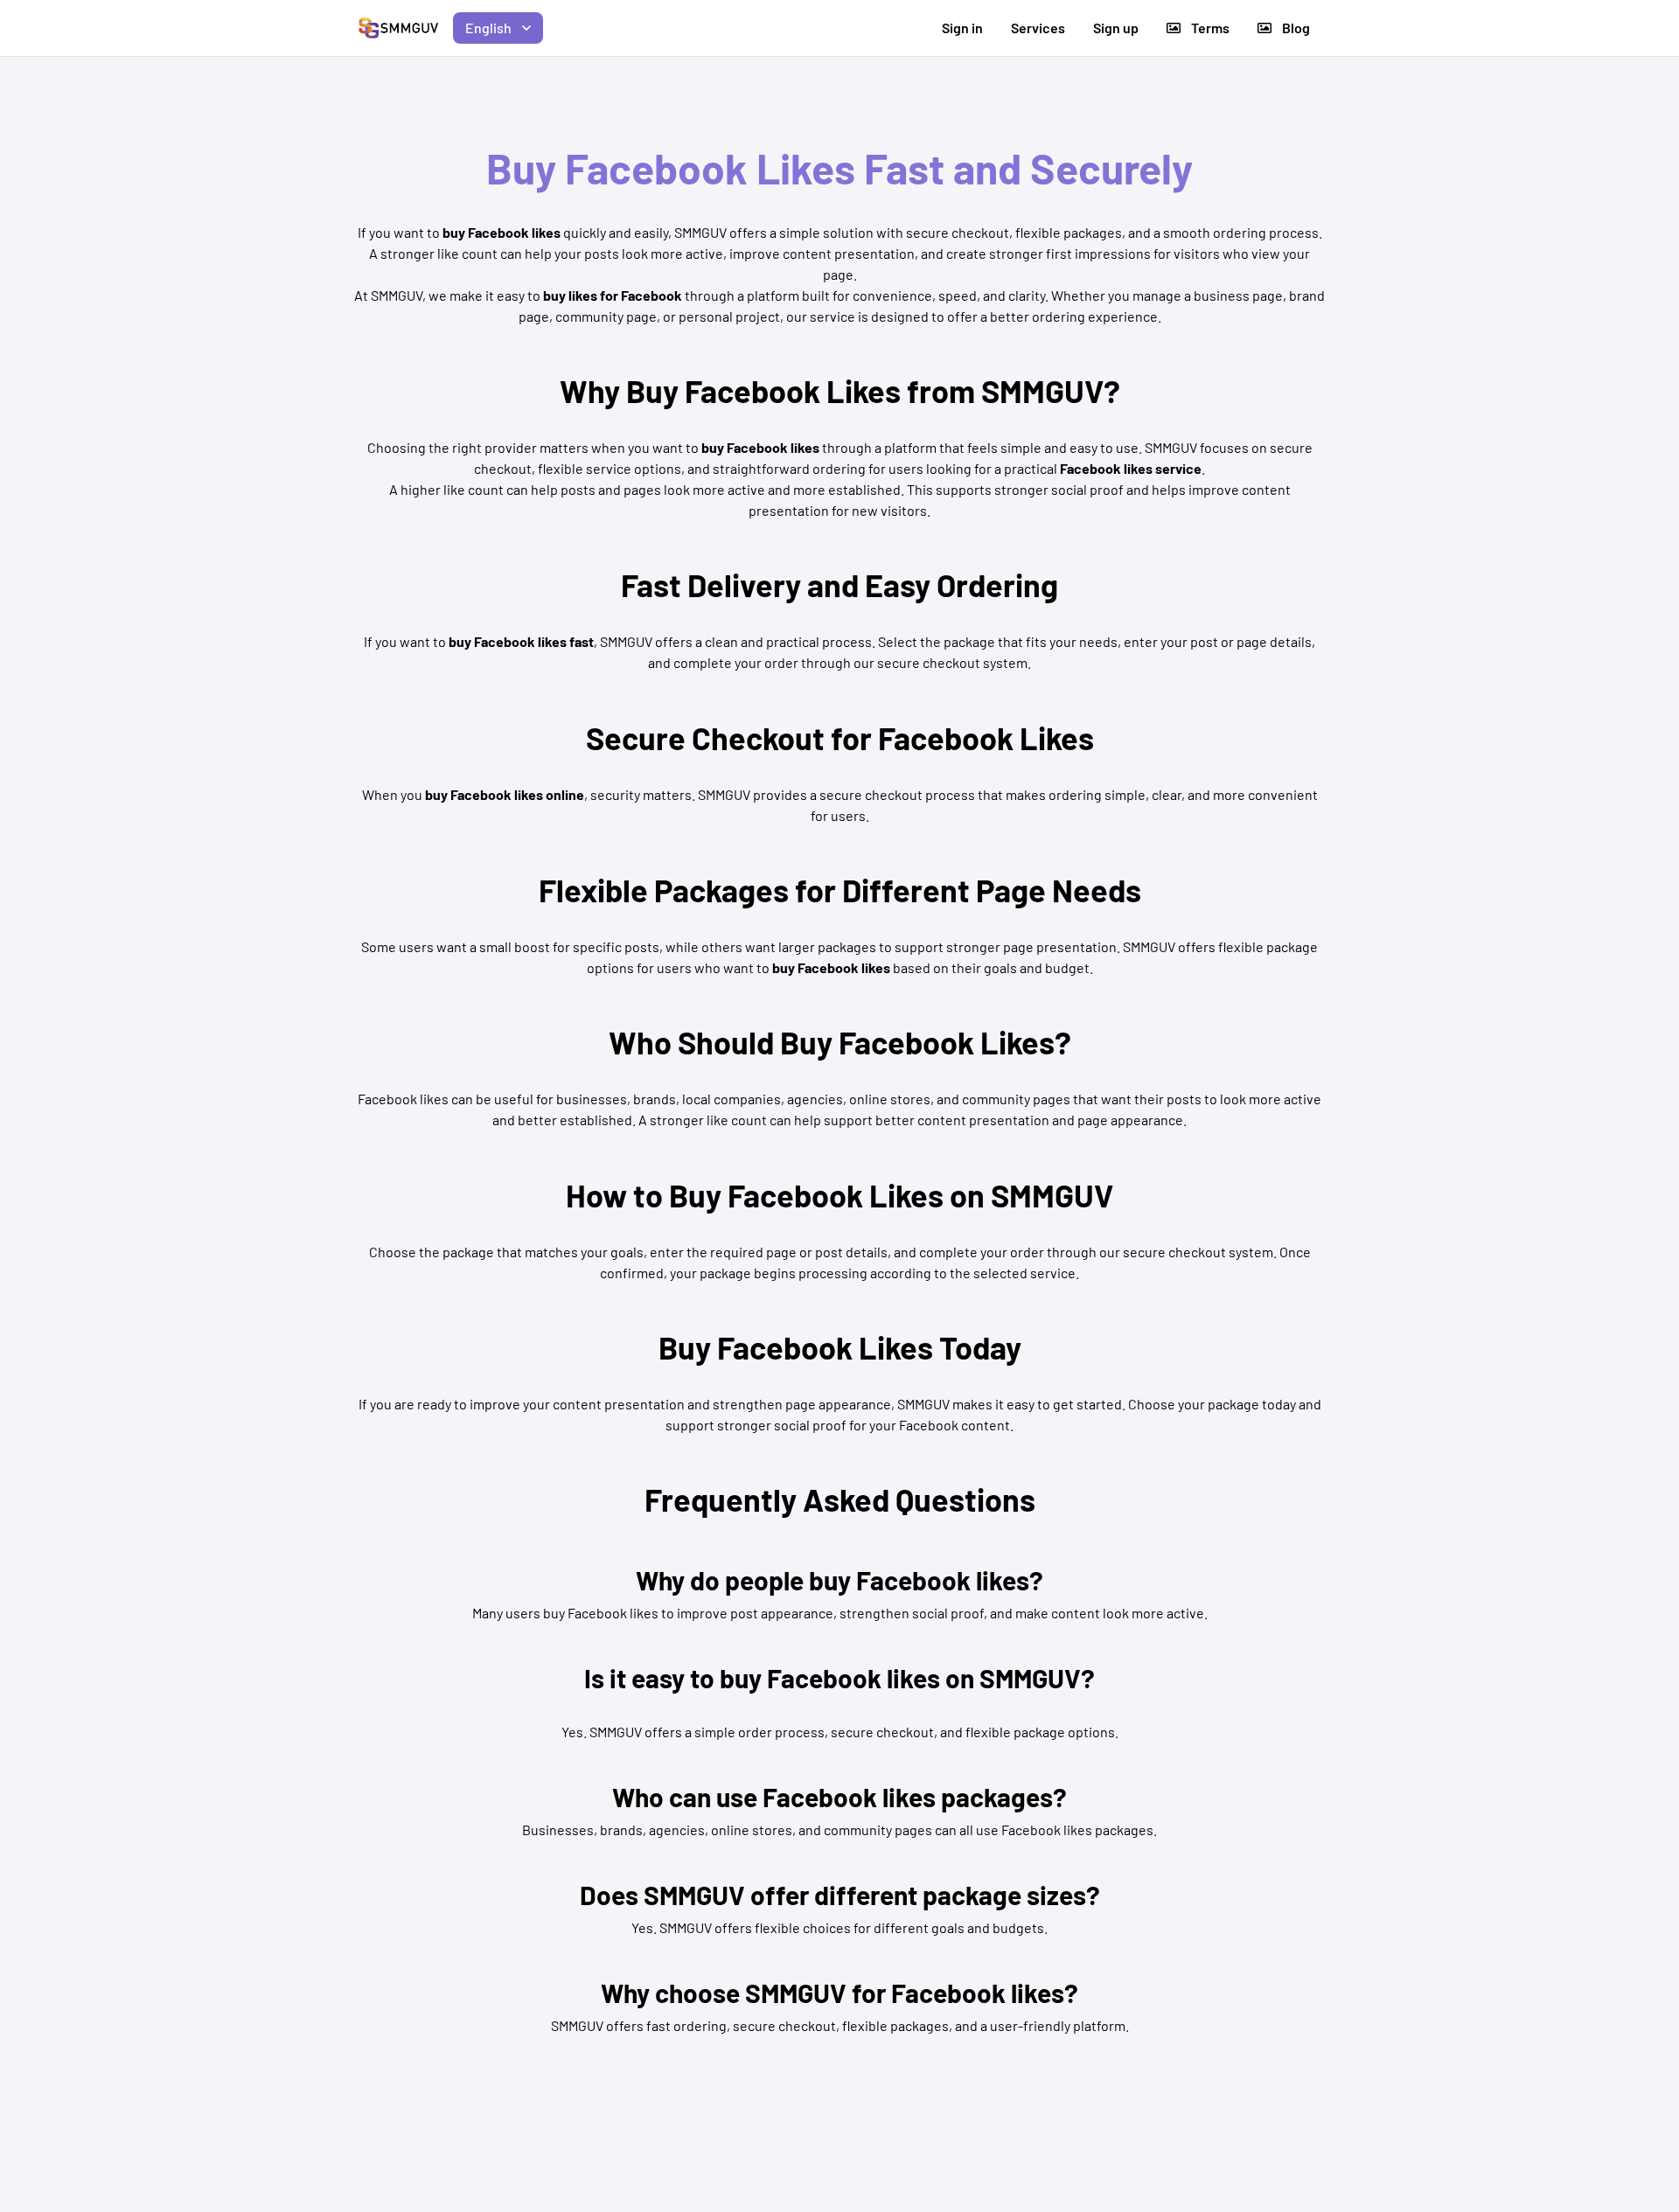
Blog (1296, 28)
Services (1038, 28)
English (488, 28)
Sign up (1116, 28)
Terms (1210, 28)
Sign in (962, 28)
